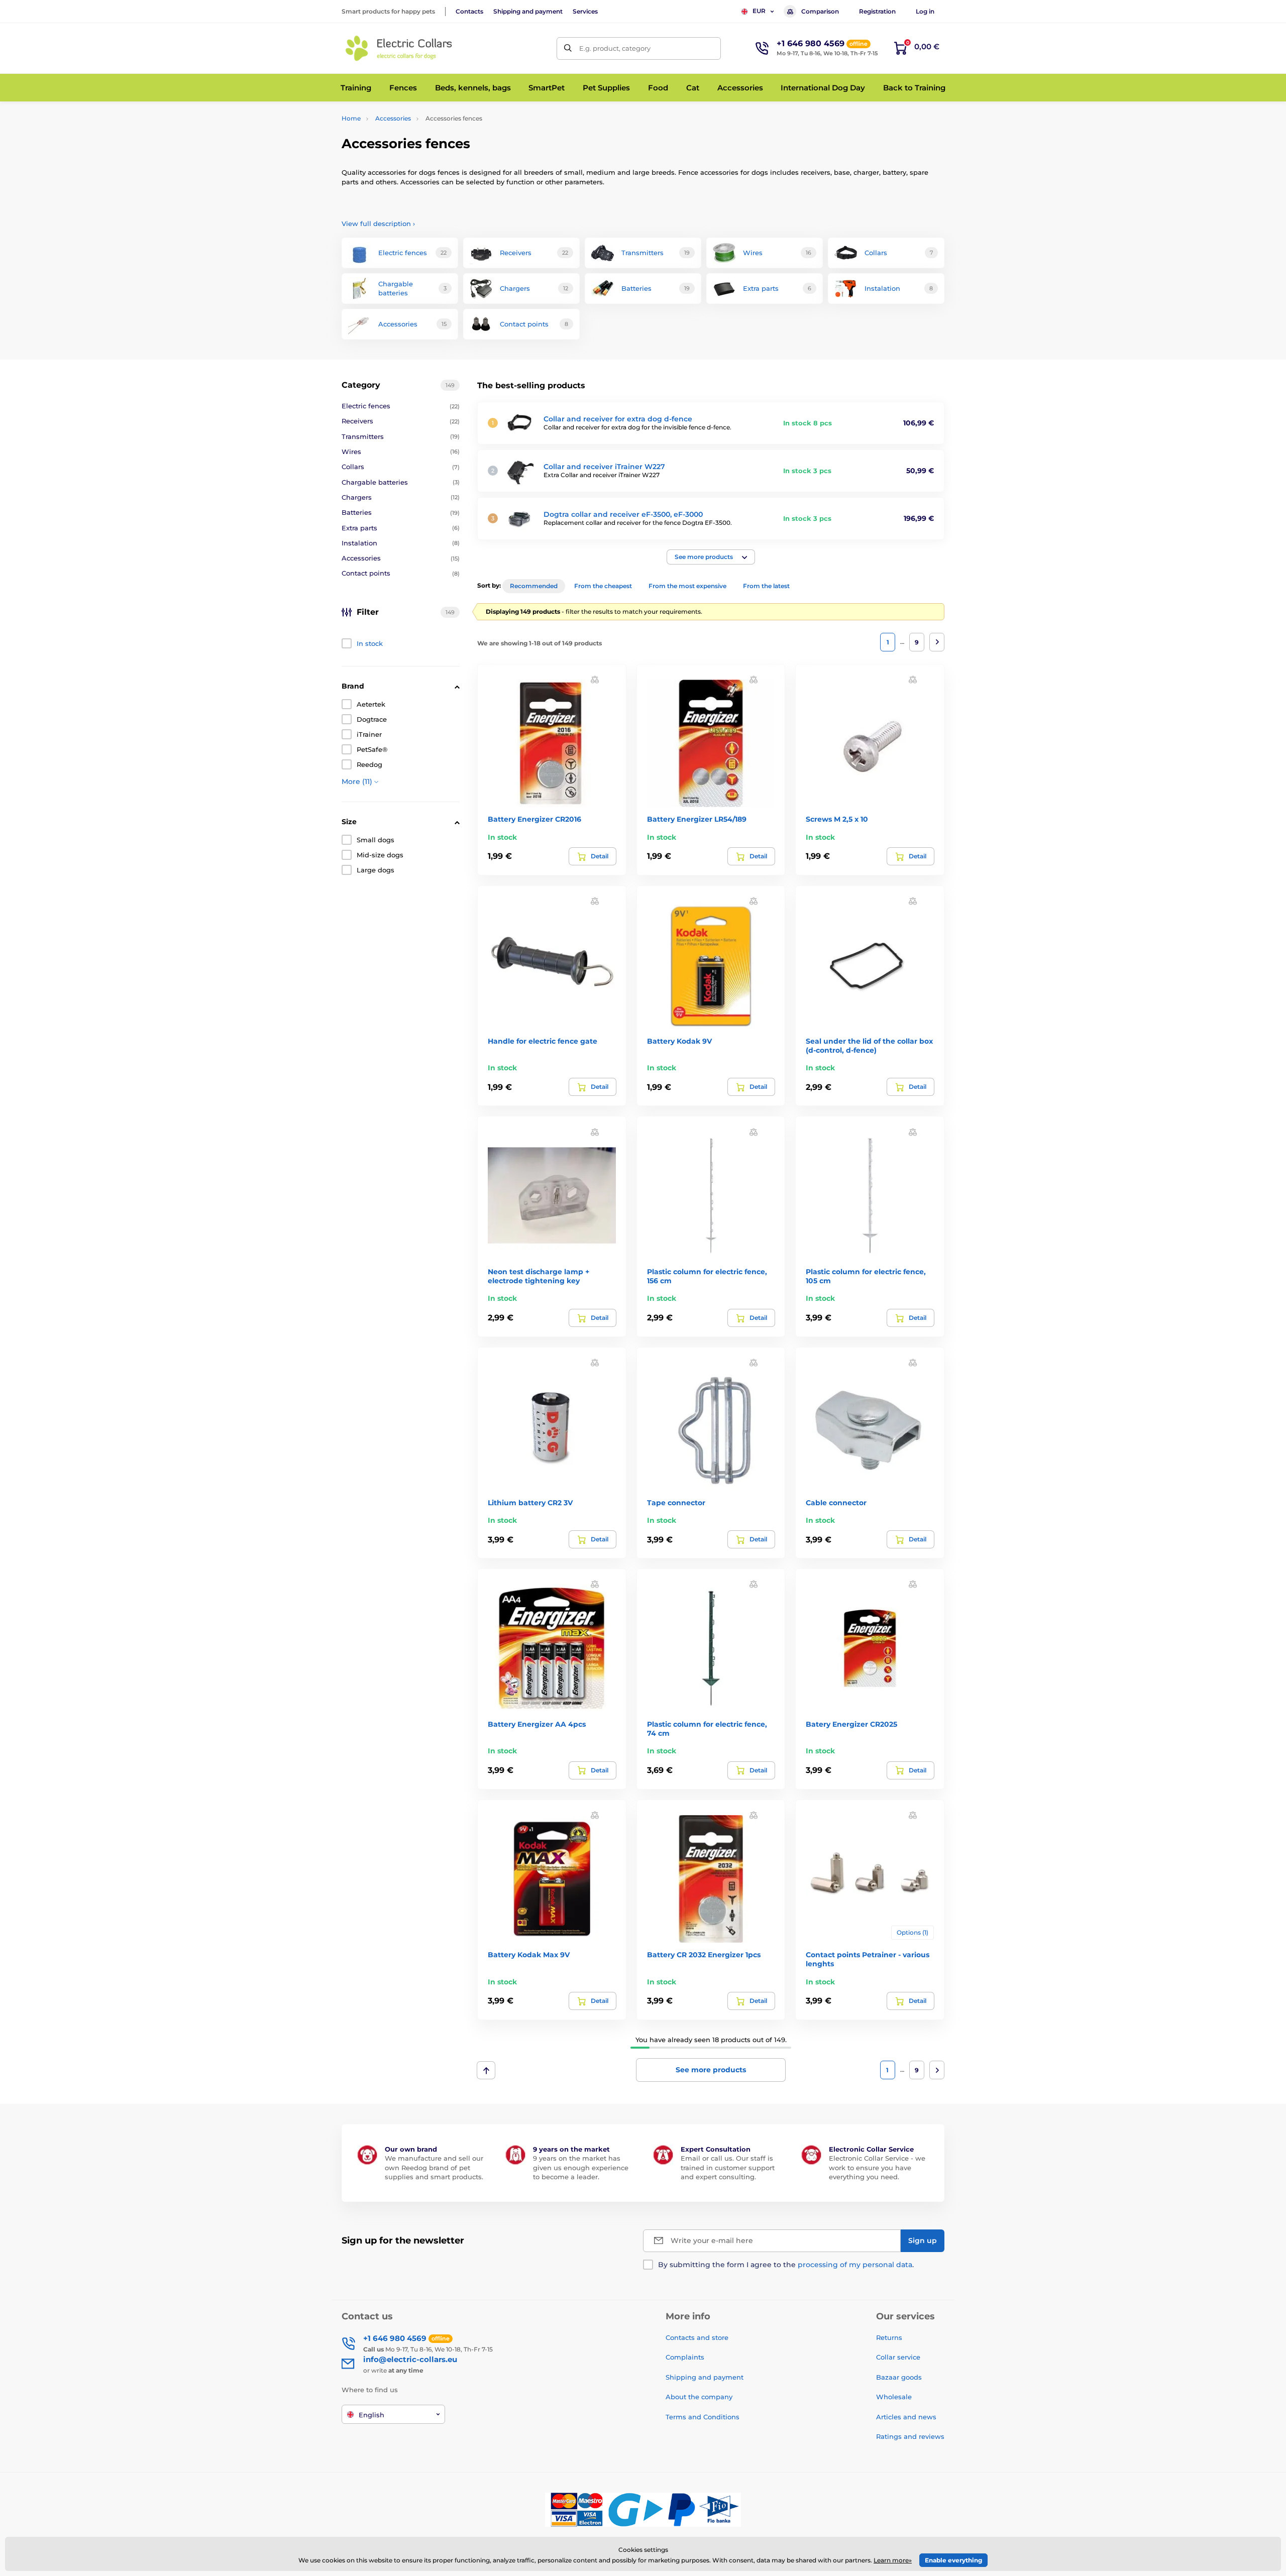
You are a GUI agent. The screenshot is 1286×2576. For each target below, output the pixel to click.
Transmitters (401, 436)
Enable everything (953, 2560)
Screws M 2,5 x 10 (837, 819)
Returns (889, 2337)
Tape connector (676, 1503)
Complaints (685, 2357)
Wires (401, 452)
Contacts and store (697, 2337)
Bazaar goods (899, 2377)
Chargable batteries (401, 482)
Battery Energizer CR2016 (534, 819)
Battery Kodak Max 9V (529, 1955)
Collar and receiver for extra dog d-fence (618, 419)
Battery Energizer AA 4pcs (537, 1724)
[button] (711, 557)
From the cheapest (603, 586)
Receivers (401, 421)
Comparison (820, 11)
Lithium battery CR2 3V (530, 1503)
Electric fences (401, 406)
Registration (877, 11)
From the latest (766, 586)
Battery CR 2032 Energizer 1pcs (704, 1955)
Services (585, 11)
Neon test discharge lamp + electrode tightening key (539, 1276)
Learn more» (893, 2560)
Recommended (534, 586)
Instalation (401, 543)
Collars (401, 467)
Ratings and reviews (910, 2436)
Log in (925, 11)
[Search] (568, 48)
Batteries (401, 512)
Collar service (898, 2357)
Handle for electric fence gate (543, 1041)
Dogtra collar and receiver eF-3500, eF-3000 (623, 514)
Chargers (401, 497)
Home (351, 118)
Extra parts (401, 528)
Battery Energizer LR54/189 (697, 819)
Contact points (401, 573)
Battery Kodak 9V (679, 1041)
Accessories (393, 118)
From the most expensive (687, 586)
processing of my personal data (855, 2265)
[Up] (486, 2070)
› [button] (378, 223)
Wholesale (894, 2397)
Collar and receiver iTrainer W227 (604, 467)
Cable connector (836, 1503)
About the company (699, 2397)
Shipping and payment (528, 11)
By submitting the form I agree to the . (786, 2265)
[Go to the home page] (399, 48)
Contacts (469, 11)
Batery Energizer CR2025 (851, 1724)
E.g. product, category (615, 48)
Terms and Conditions (703, 2417)
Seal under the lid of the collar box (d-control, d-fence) (869, 1046)
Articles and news (906, 2417)
